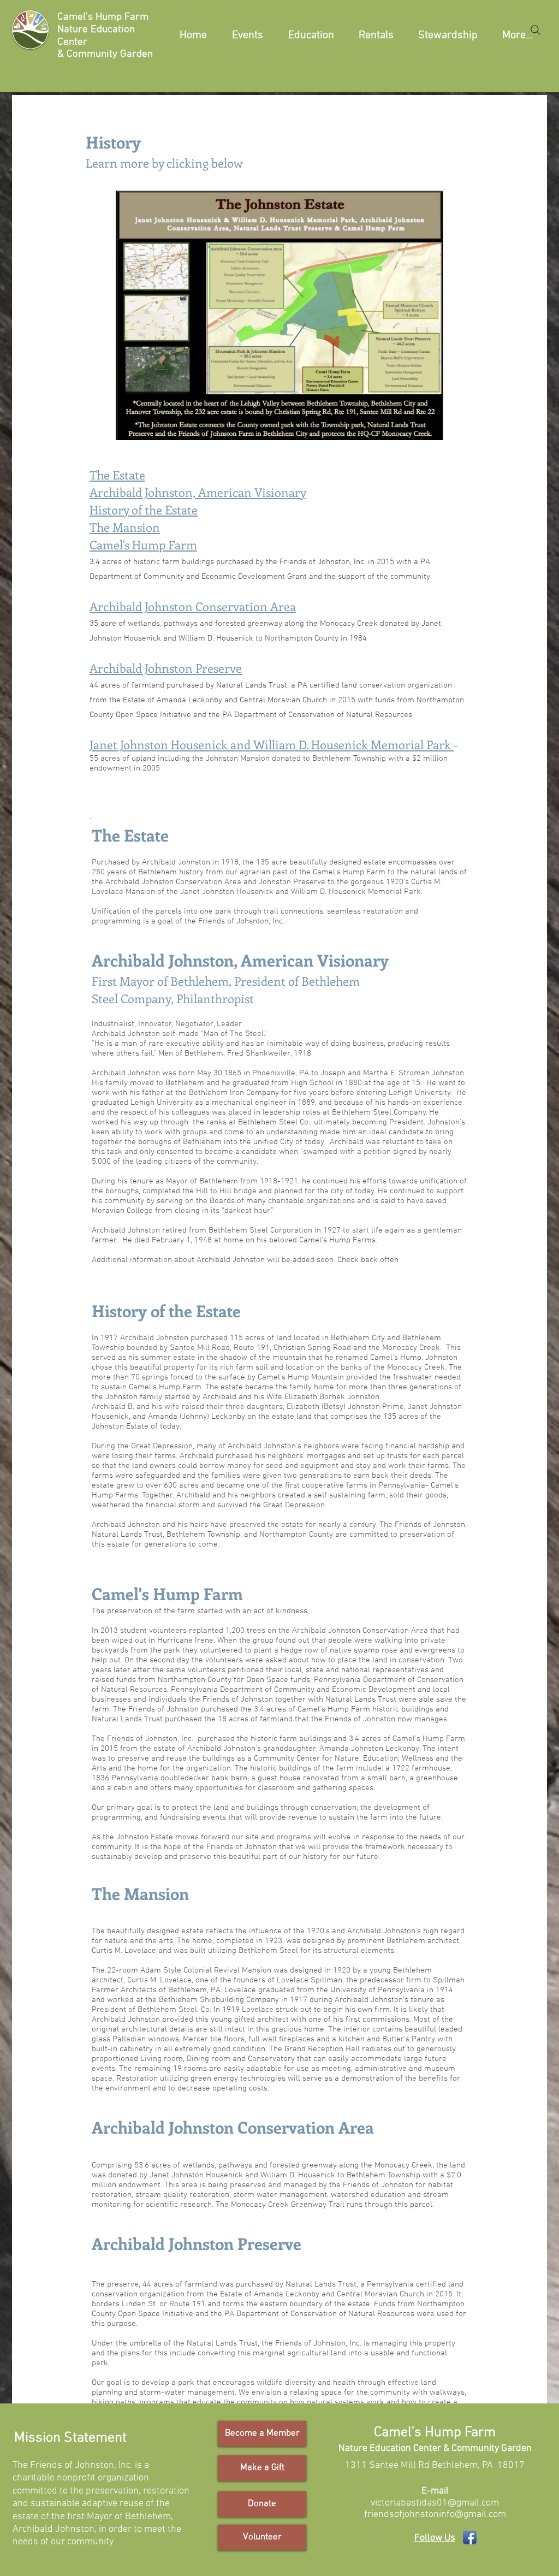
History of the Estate (144, 510)
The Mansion (125, 527)
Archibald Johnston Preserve (166, 668)
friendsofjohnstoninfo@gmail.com (435, 2515)
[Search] (536, 30)
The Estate (117, 475)
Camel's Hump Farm (143, 544)
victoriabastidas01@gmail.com (435, 2503)
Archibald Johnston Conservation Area (193, 606)
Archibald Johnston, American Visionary (198, 492)
